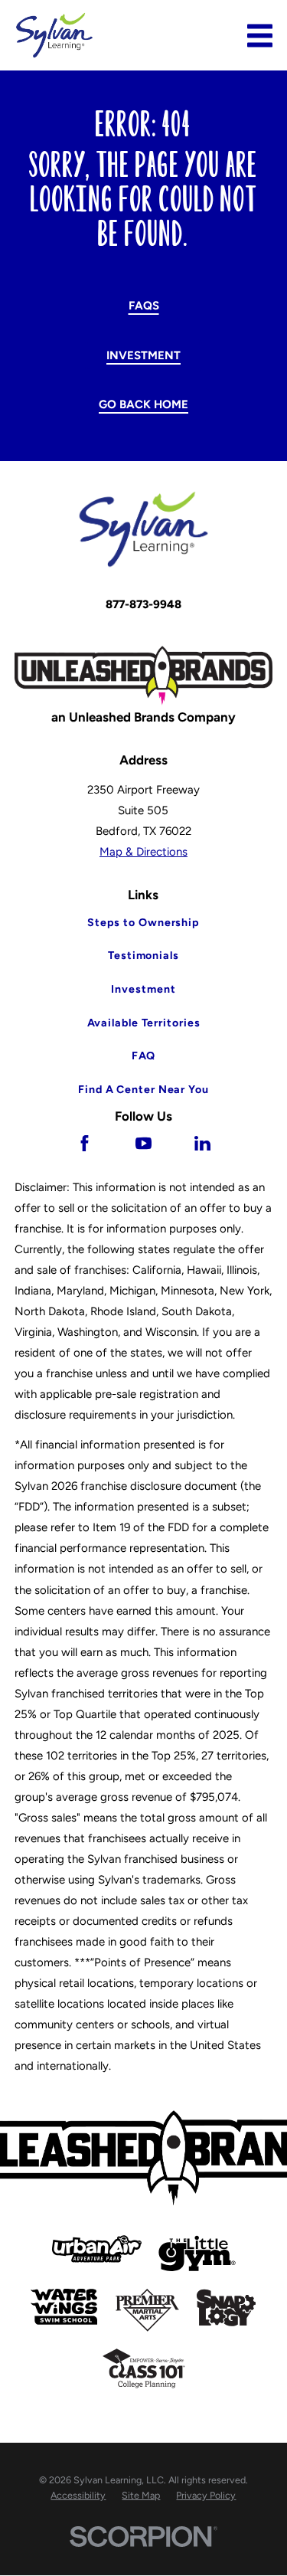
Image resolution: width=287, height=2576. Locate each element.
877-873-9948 (143, 604)
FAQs (144, 306)
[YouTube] (143, 1143)
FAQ (144, 1056)
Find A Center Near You (143, 1090)
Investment (143, 355)
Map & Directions (143, 852)
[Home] (54, 35)
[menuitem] (78, 2496)
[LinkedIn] (202, 1143)
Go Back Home (143, 404)
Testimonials (143, 956)
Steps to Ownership (143, 923)
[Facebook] (85, 1143)
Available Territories (144, 1023)
